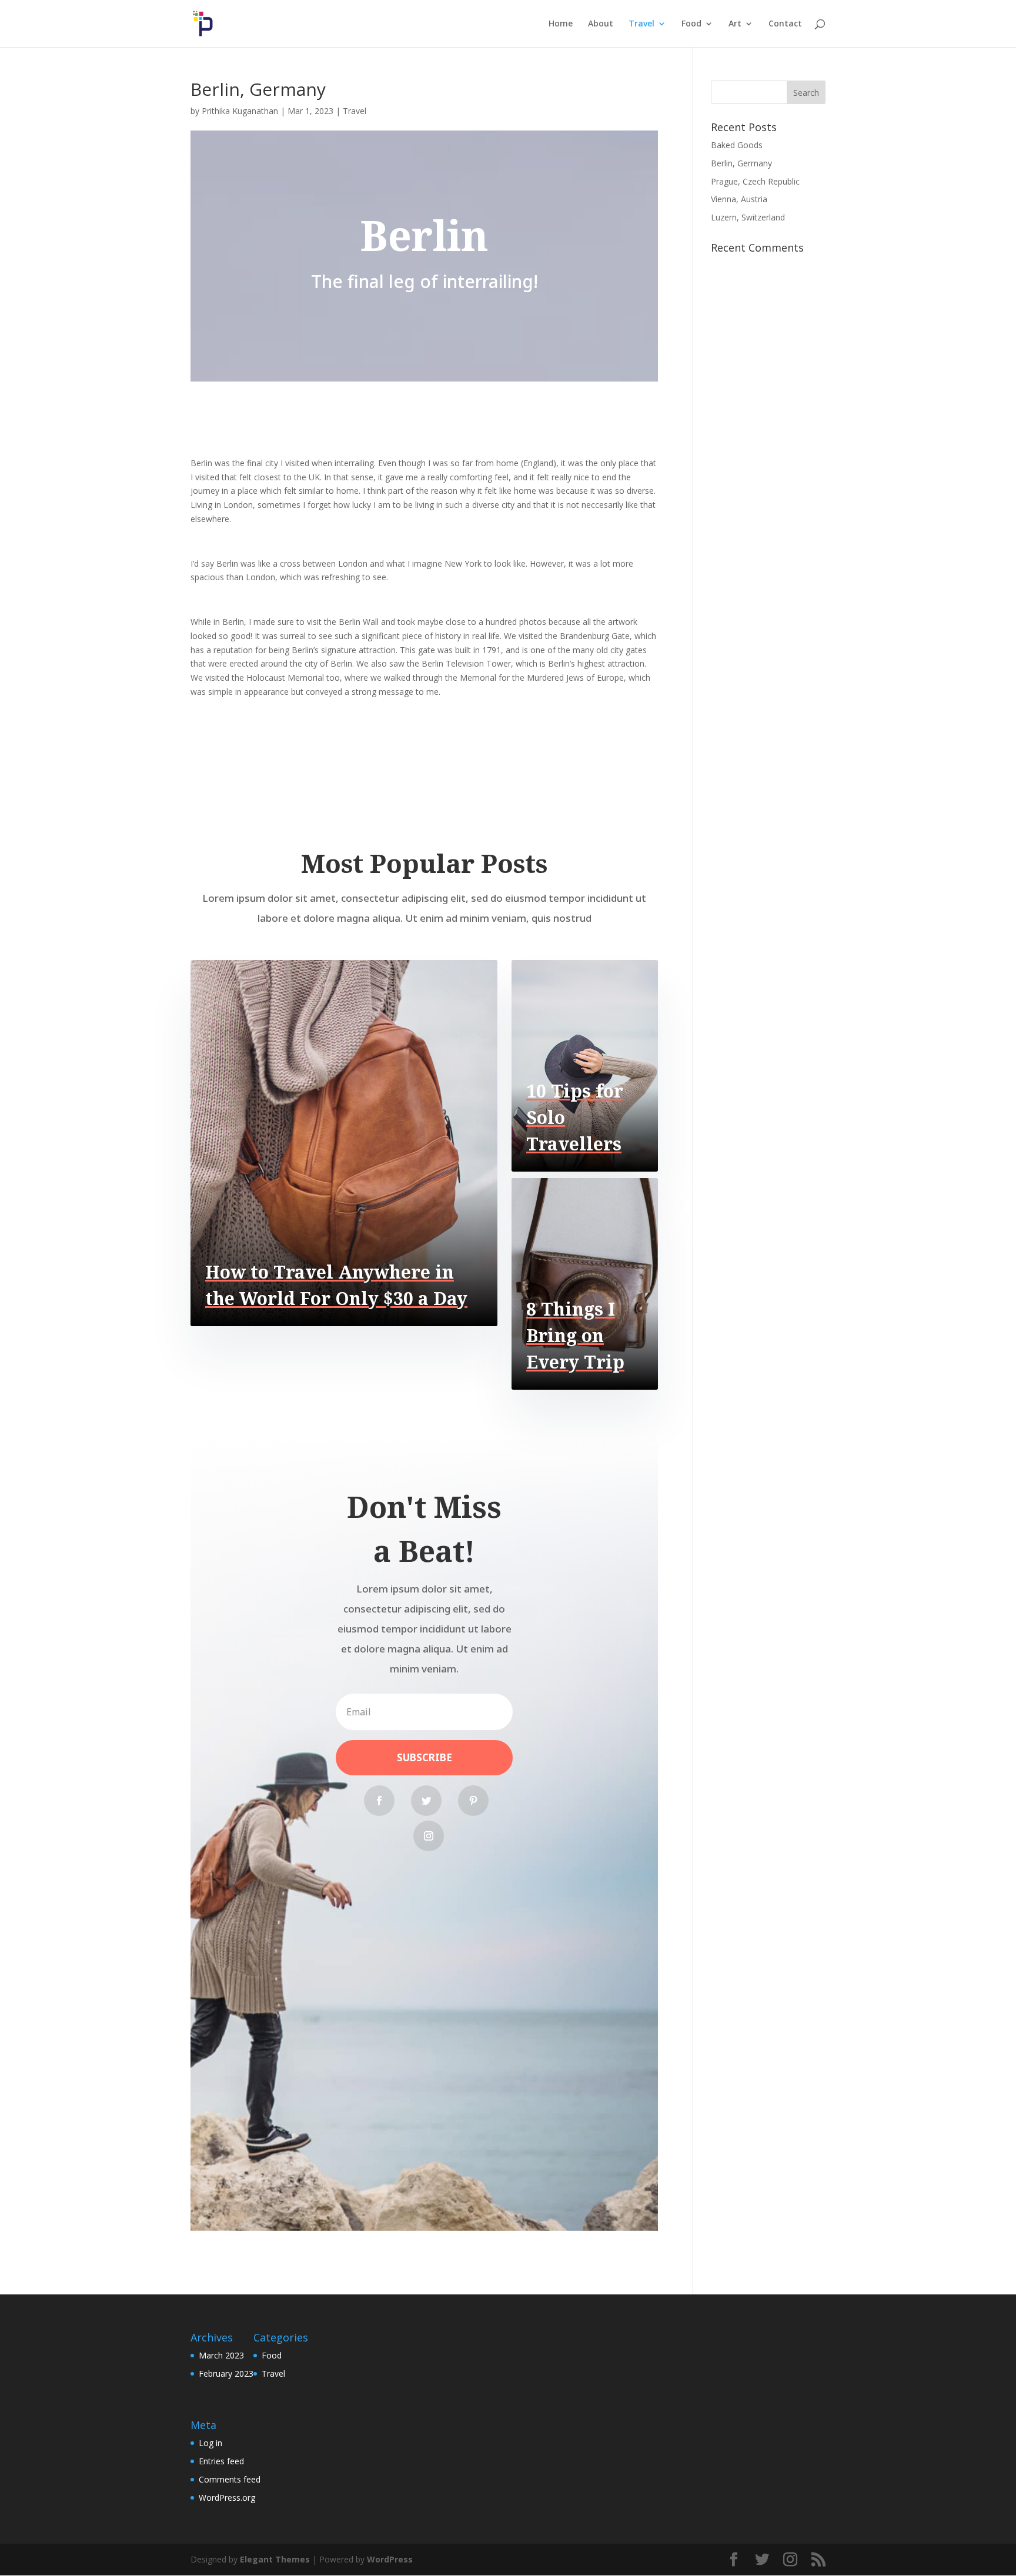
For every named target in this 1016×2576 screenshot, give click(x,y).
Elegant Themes (275, 2559)
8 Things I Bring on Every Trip (575, 1335)
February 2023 (226, 2373)
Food (691, 24)
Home (561, 24)
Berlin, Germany (741, 163)
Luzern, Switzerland (748, 217)
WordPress (390, 2559)
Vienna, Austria (739, 199)
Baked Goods (737, 145)
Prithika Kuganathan (240, 111)
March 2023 (221, 2355)
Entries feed (221, 2461)
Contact (785, 24)
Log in (210, 2443)
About (601, 24)
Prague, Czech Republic (755, 181)
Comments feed (230, 2479)
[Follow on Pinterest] (473, 1801)
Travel (641, 24)
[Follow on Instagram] (429, 1836)
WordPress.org (227, 2498)
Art (735, 24)
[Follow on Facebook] (379, 1801)
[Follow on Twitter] (426, 1801)
